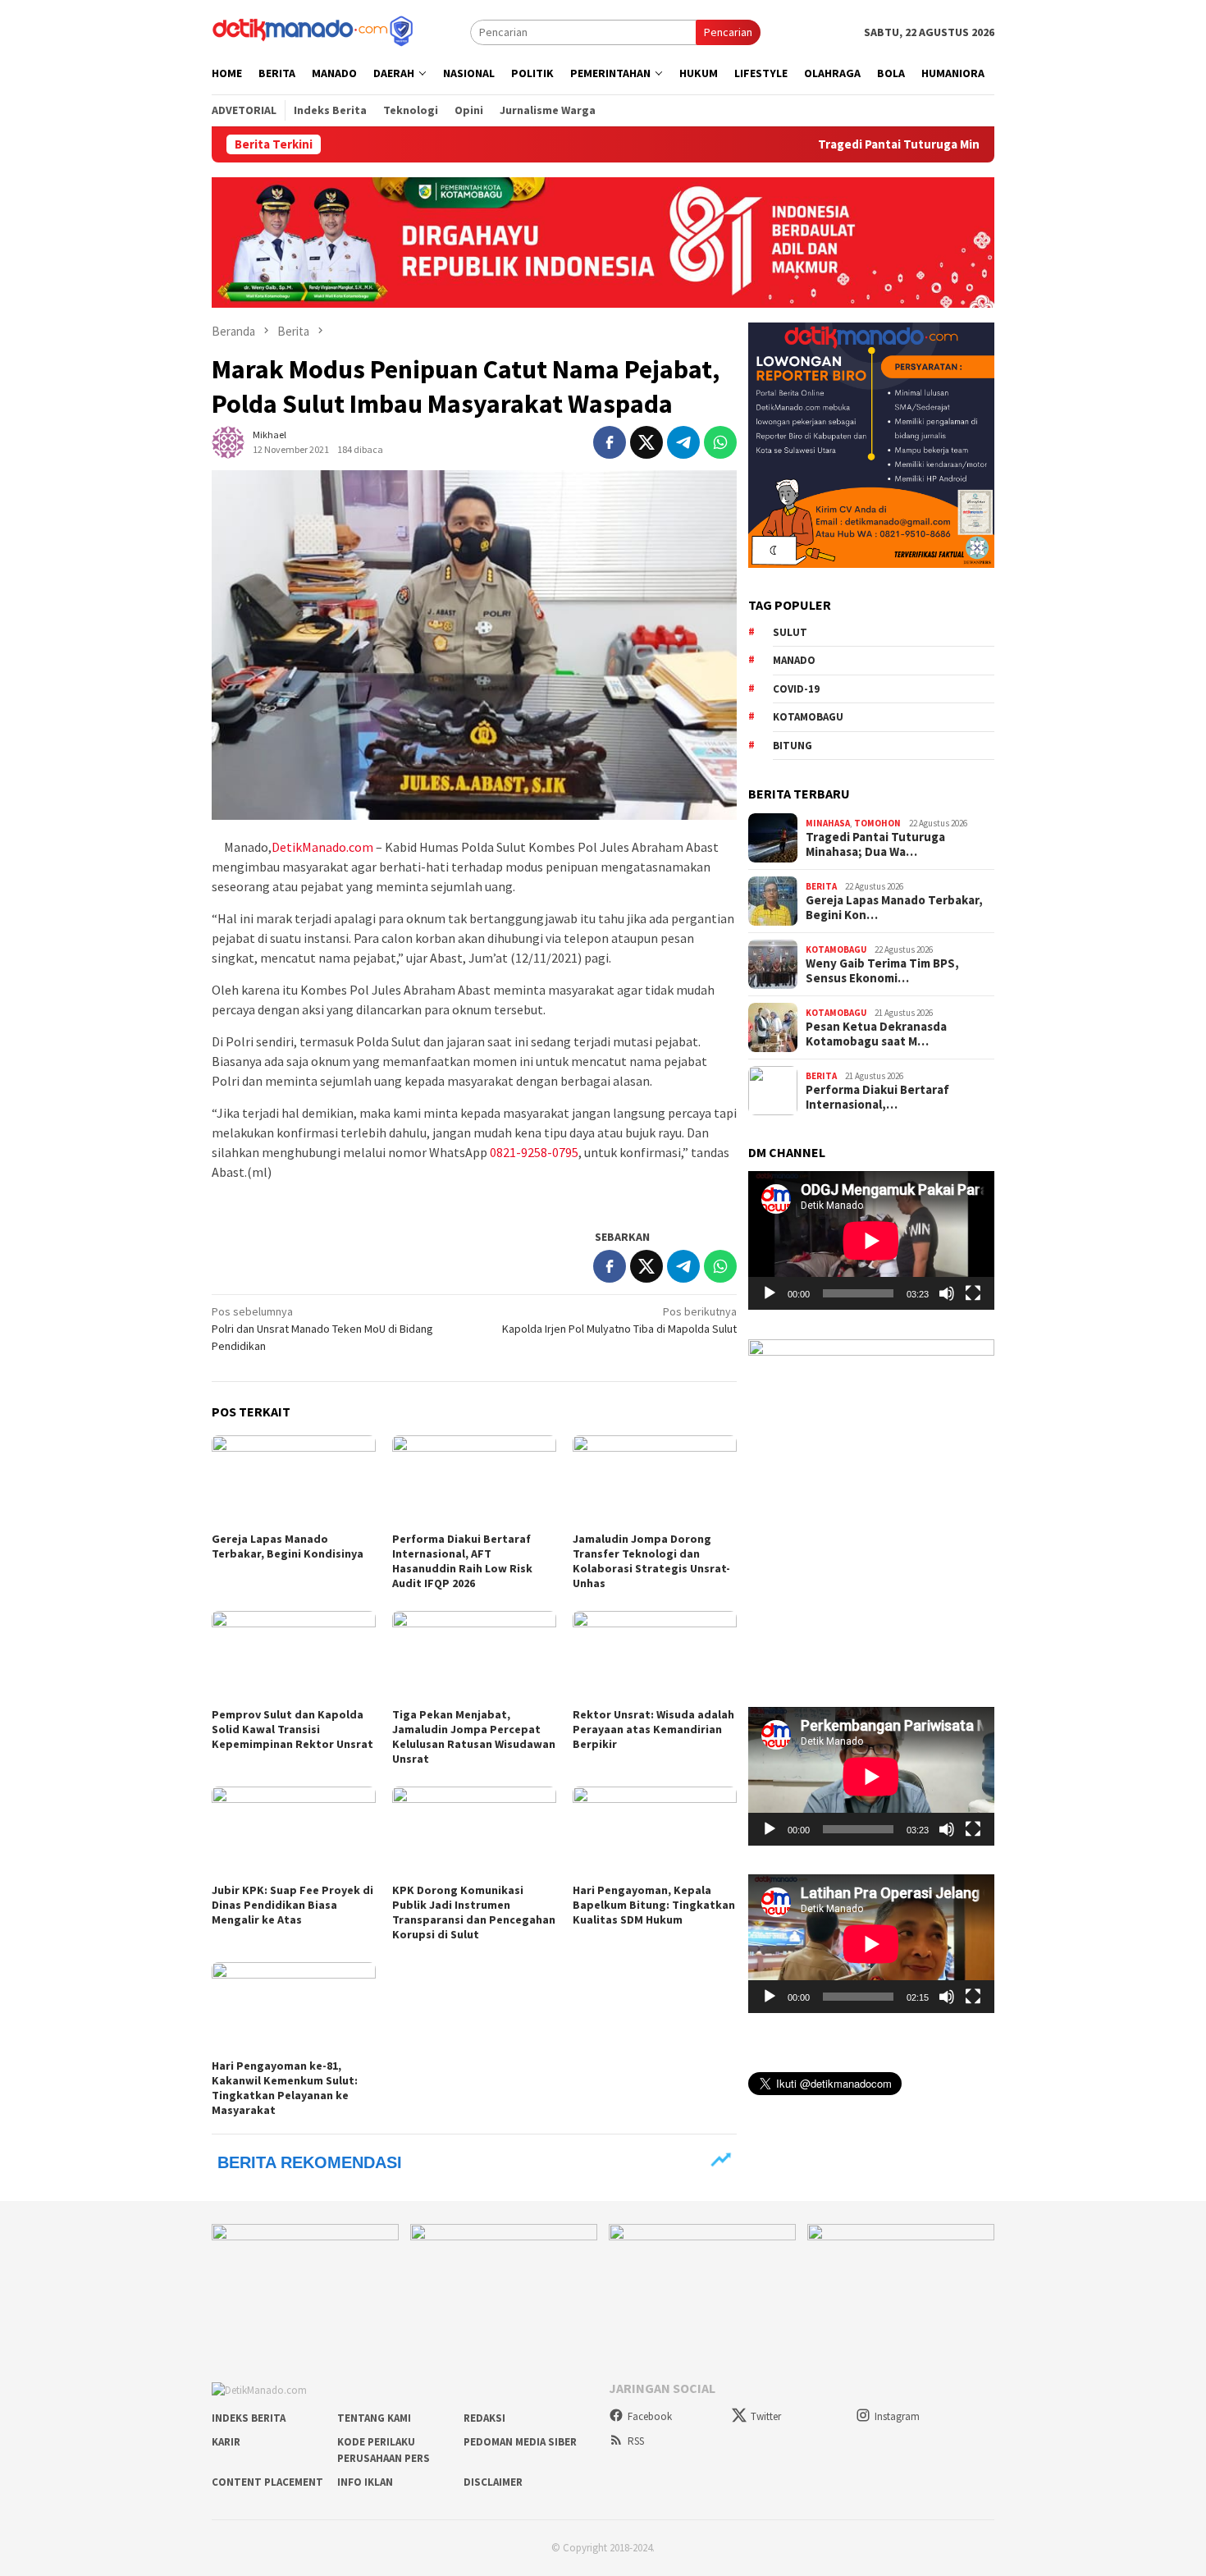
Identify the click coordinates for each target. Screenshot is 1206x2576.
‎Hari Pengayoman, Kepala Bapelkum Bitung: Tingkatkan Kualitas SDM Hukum (654, 1905)
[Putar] (770, 1293)
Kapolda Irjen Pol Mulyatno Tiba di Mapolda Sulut (619, 1320)
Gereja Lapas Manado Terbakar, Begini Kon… (894, 908)
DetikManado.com (322, 847)
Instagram (897, 2416)
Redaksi (484, 2418)
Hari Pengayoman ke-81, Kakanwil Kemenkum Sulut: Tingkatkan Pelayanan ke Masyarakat (285, 2088)
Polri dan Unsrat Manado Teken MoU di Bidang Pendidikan (322, 1329)
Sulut (790, 631)
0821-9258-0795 (534, 1152)
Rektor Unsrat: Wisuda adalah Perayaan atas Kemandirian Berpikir (653, 1729)
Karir (226, 2442)
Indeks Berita (249, 2418)
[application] (871, 1240)
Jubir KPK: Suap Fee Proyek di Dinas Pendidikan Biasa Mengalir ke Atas (292, 1905)
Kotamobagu (808, 716)
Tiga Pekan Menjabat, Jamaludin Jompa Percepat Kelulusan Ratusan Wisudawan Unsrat (474, 1736)
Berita (821, 885)
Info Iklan (365, 2482)
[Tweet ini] (646, 442)
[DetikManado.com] (314, 30)
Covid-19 (796, 688)
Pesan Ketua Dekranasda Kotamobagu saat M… (876, 1034)
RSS (636, 2441)
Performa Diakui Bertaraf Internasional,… (877, 1097)
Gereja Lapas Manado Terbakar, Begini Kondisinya (288, 1546)
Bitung (793, 745)
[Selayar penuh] (973, 1293)
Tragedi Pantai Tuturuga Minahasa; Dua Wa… (875, 844)
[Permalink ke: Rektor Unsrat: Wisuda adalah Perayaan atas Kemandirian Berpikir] (655, 1657)
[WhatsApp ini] (720, 442)
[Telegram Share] (683, 442)
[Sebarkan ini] (610, 442)
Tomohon (877, 822)
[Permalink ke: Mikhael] (228, 441)
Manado (794, 659)
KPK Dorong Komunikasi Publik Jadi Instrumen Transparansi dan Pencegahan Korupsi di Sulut (474, 1912)
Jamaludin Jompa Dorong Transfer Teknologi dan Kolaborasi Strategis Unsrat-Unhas (651, 1561)
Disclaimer (493, 2482)
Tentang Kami (374, 2418)
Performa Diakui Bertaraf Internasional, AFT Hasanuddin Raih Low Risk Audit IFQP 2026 (462, 1561)
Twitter (766, 2416)
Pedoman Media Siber (520, 2442)
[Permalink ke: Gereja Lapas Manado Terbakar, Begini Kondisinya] (294, 1481)
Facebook (650, 2416)
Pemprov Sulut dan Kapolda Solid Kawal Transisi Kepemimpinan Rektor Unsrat (292, 1729)
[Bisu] (947, 1293)
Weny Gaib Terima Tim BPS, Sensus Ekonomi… (882, 971)
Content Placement (267, 2482)
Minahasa (828, 822)
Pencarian (728, 32)
